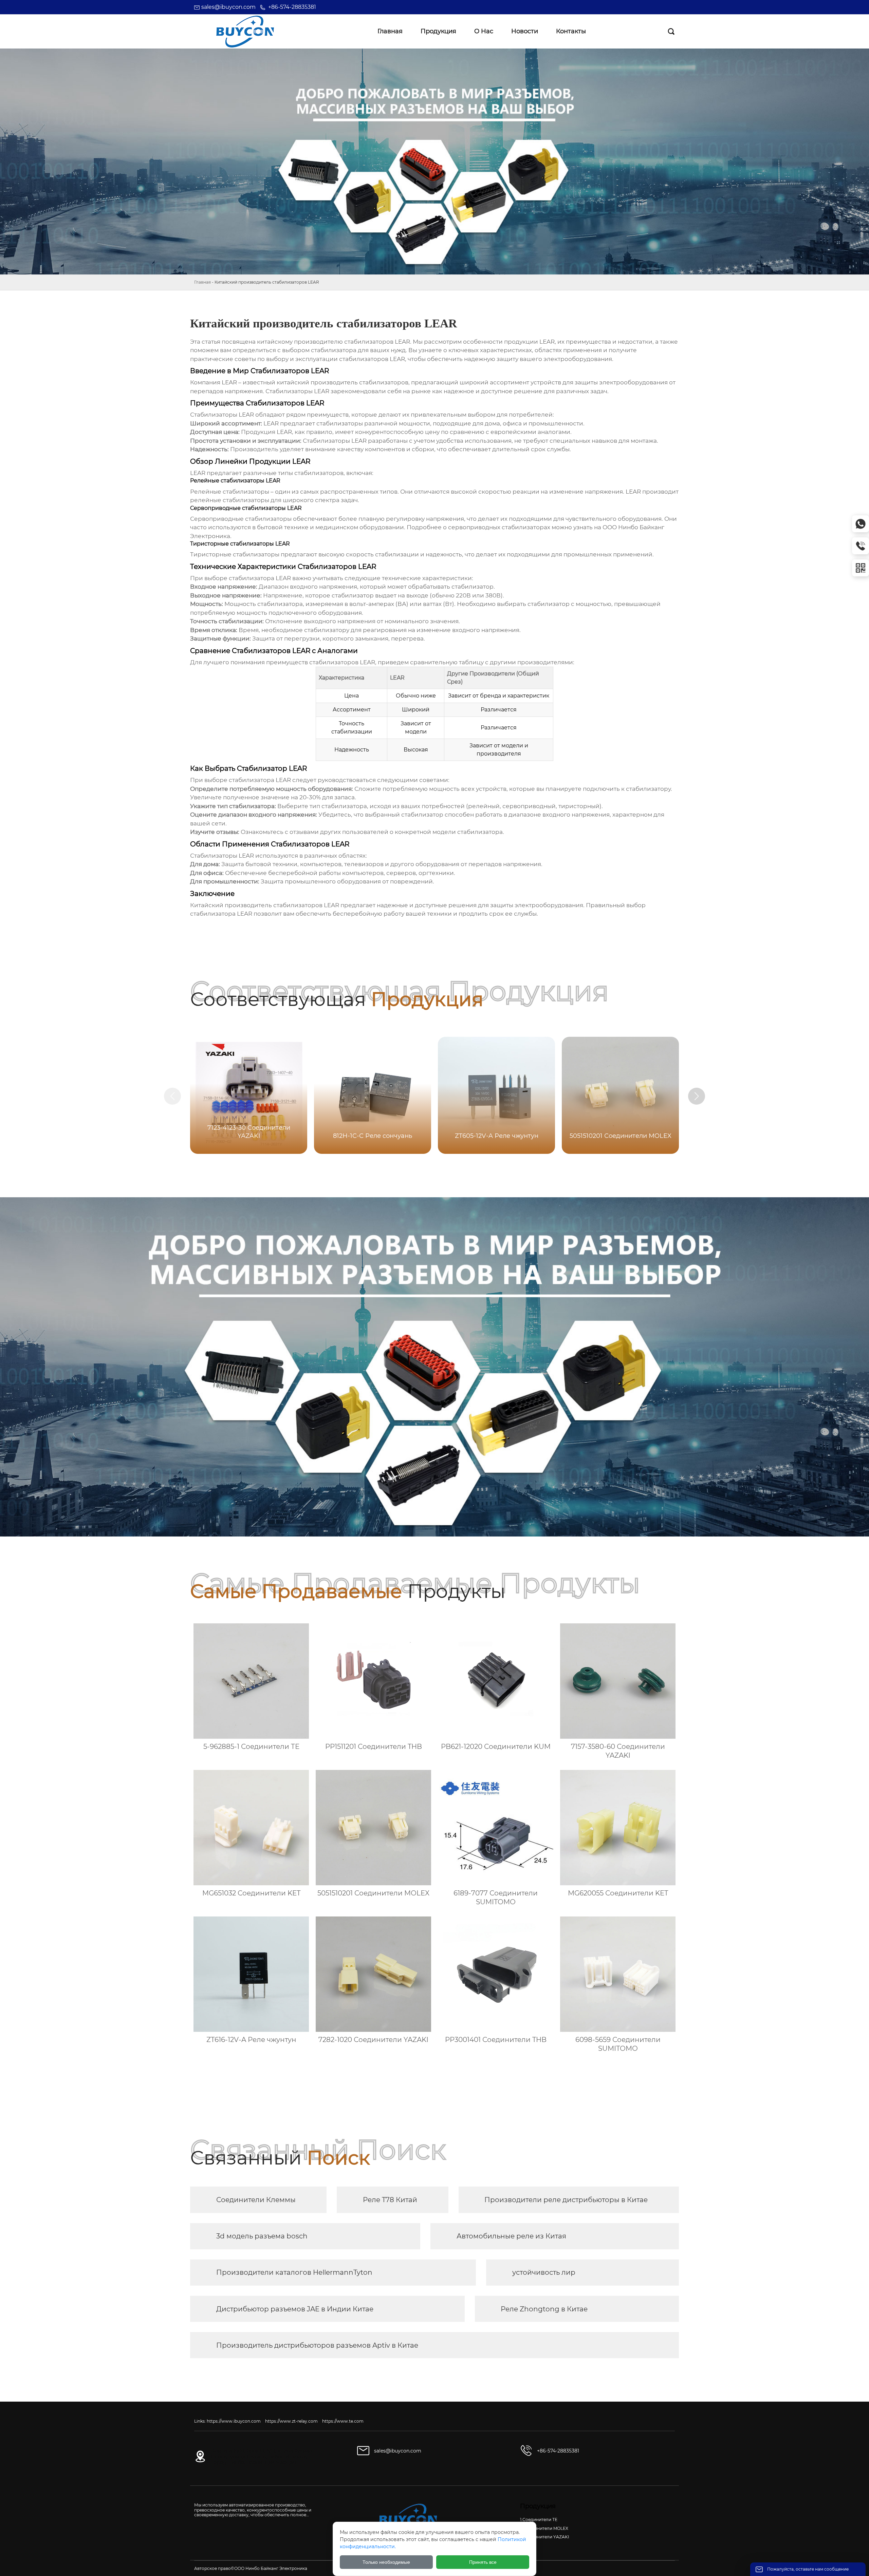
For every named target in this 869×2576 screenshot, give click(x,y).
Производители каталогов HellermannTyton (294, 2272)
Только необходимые (386, 2562)
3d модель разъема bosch (262, 2236)
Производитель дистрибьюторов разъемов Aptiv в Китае (317, 2345)
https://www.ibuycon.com (234, 2421)
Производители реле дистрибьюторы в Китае (566, 2200)
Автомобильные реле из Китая (511, 2236)
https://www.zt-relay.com (291, 2421)
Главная (202, 282)
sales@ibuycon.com (228, 7)
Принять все (483, 2562)
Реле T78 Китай (390, 2200)
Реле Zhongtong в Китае (544, 2309)
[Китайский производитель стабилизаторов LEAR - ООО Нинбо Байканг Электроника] (245, 32)
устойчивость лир (544, 2272)
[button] (697, 1096)
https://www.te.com (343, 2421)
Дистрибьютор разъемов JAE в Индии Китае (295, 2309)
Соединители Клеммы (256, 2200)
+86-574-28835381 (292, 7)
